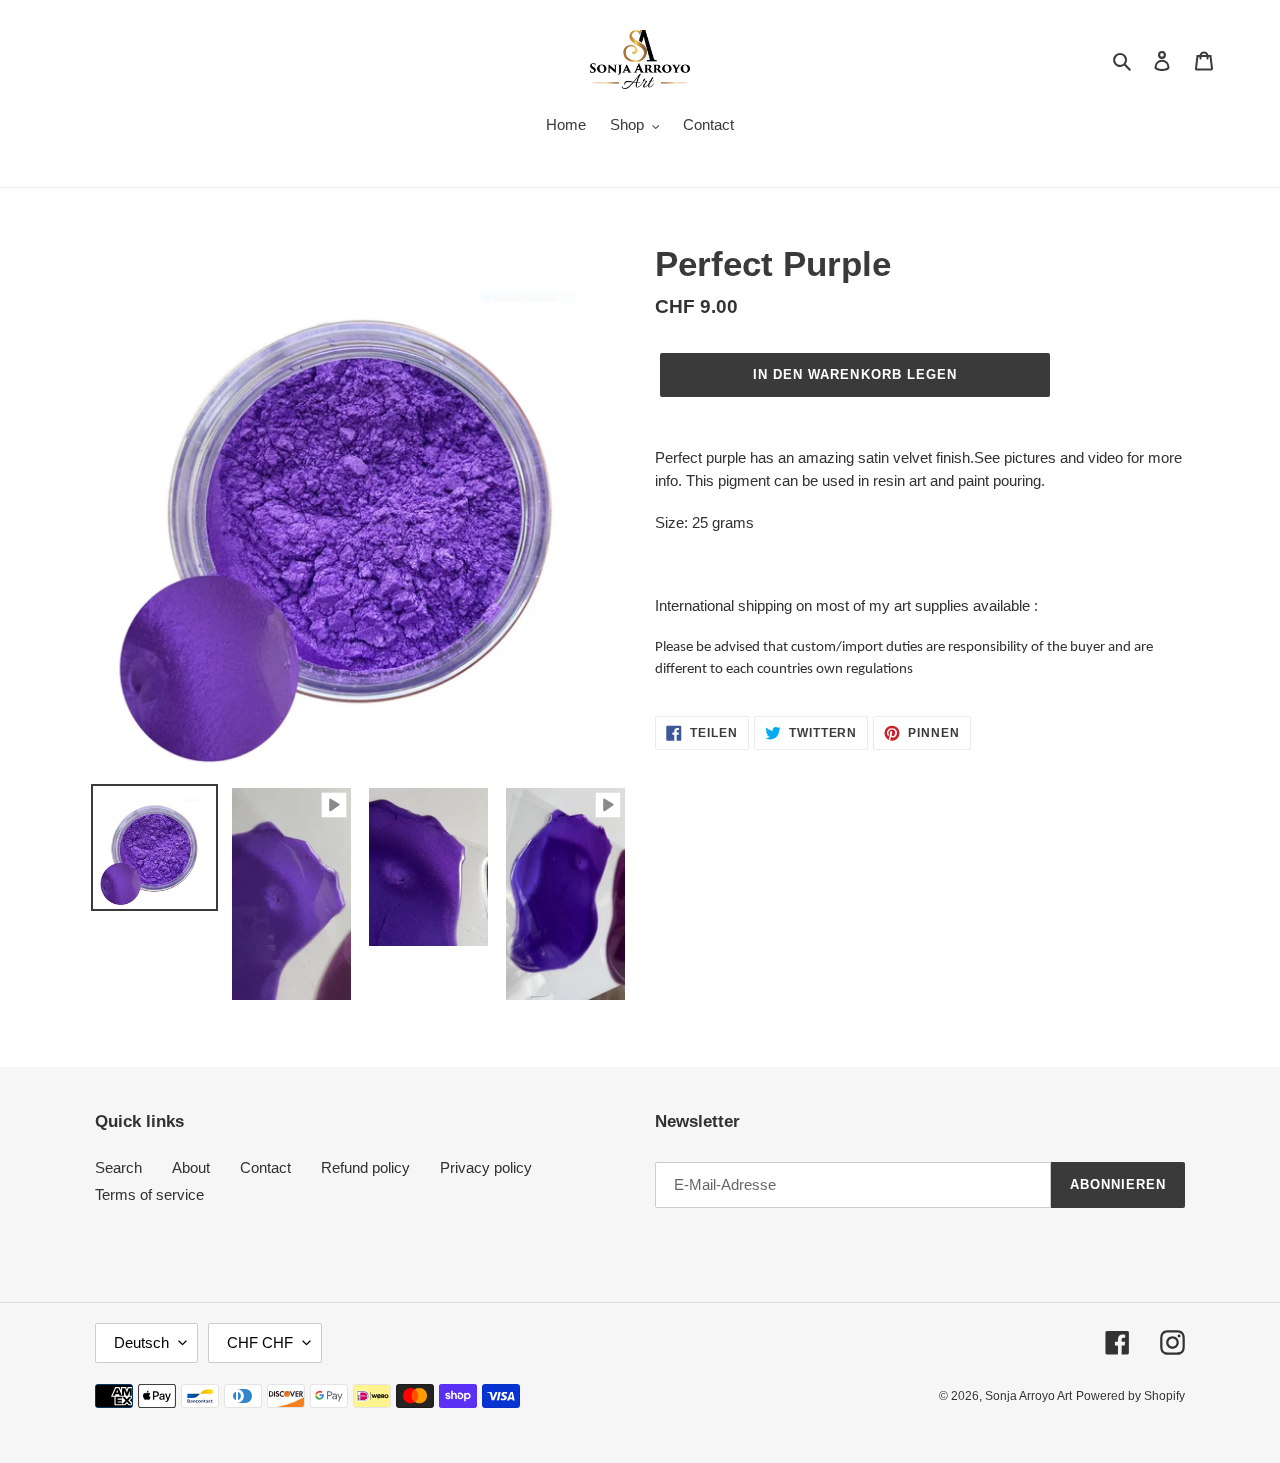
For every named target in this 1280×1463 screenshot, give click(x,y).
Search (118, 1167)
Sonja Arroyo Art (1028, 1396)
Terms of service (149, 1194)
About (191, 1167)
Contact (265, 1167)
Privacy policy (486, 1167)
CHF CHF (260, 1342)
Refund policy (365, 1167)
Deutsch (141, 1342)
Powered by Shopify (1130, 1396)
